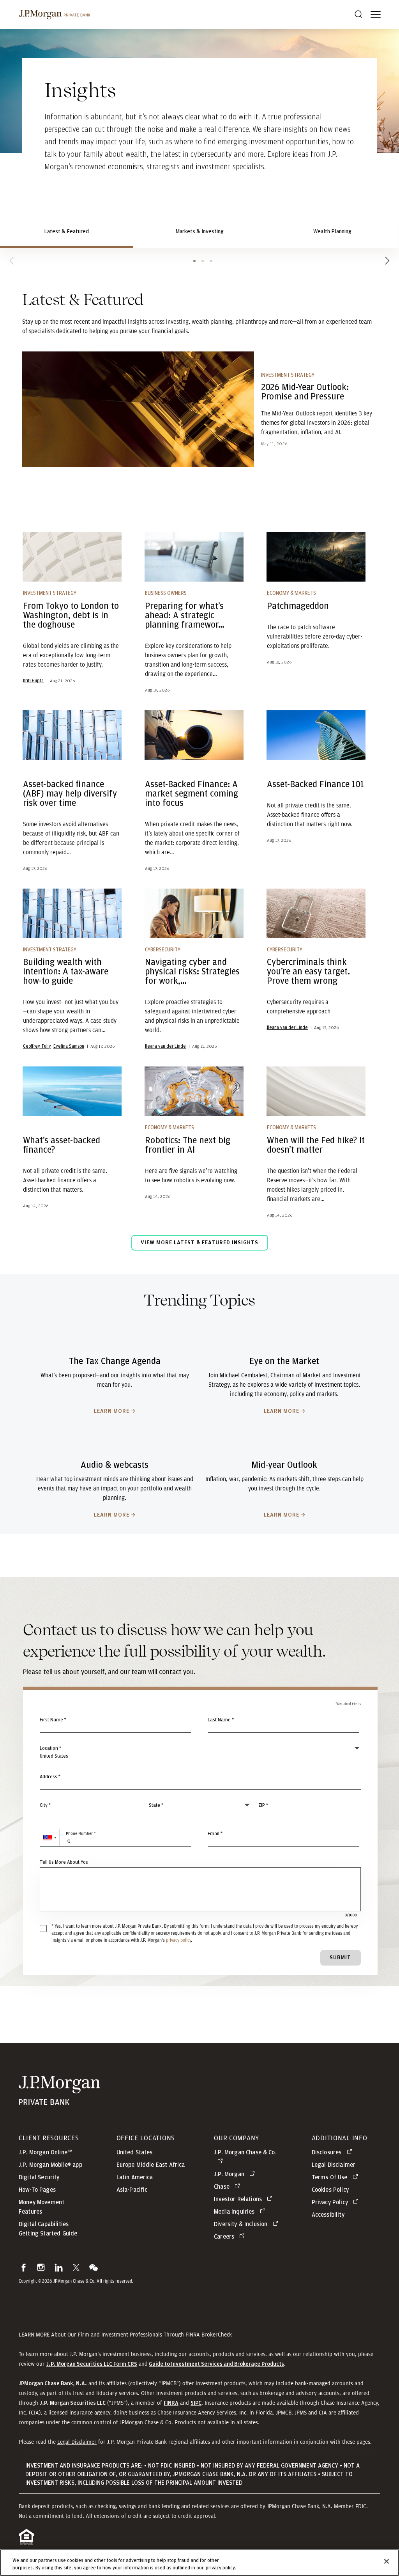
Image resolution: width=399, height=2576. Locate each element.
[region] (199, 2563)
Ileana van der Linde (165, 1046)
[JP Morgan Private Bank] (59, 2100)
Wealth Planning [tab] (332, 232)
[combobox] (200, 1781)
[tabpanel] (199, 775)
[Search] (358, 14)
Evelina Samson (69, 1046)
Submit (340, 1958)
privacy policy (178, 1940)
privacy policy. (221, 2568)
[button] (50, 1838)
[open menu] (376, 14)
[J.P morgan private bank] (55, 14)
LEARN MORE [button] (34, 2335)
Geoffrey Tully (37, 1046)
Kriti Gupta (33, 681)
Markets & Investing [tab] (199, 232)
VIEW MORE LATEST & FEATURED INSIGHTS (199, 1243)
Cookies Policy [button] (330, 2190)
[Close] (387, 2562)
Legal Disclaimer (77, 2442)
